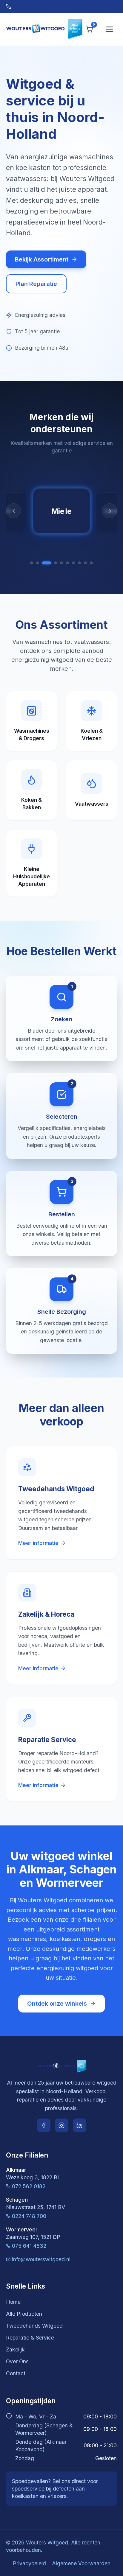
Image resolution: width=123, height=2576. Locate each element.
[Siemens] (38, 563)
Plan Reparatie (36, 284)
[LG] (67, 563)
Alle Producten (24, 2314)
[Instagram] (62, 2125)
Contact (16, 2373)
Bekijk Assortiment (42, 259)
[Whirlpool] (73, 563)
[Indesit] (91, 563)
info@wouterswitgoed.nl (41, 2259)
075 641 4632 (29, 2246)
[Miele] (53, 563)
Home (13, 2302)
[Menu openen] (110, 29)
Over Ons (17, 2361)
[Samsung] (61, 563)
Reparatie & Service (30, 2338)
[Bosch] (32, 563)
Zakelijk (15, 2349)
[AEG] (44, 563)
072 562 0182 (29, 2186)
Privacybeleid (29, 2563)
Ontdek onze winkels (57, 2004)
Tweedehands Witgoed (34, 2326)
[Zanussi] (79, 563)
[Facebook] (44, 2125)
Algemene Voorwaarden (81, 2563)
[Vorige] (13, 511)
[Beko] (85, 563)
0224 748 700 (29, 2216)
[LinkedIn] (80, 2125)
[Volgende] (110, 511)
